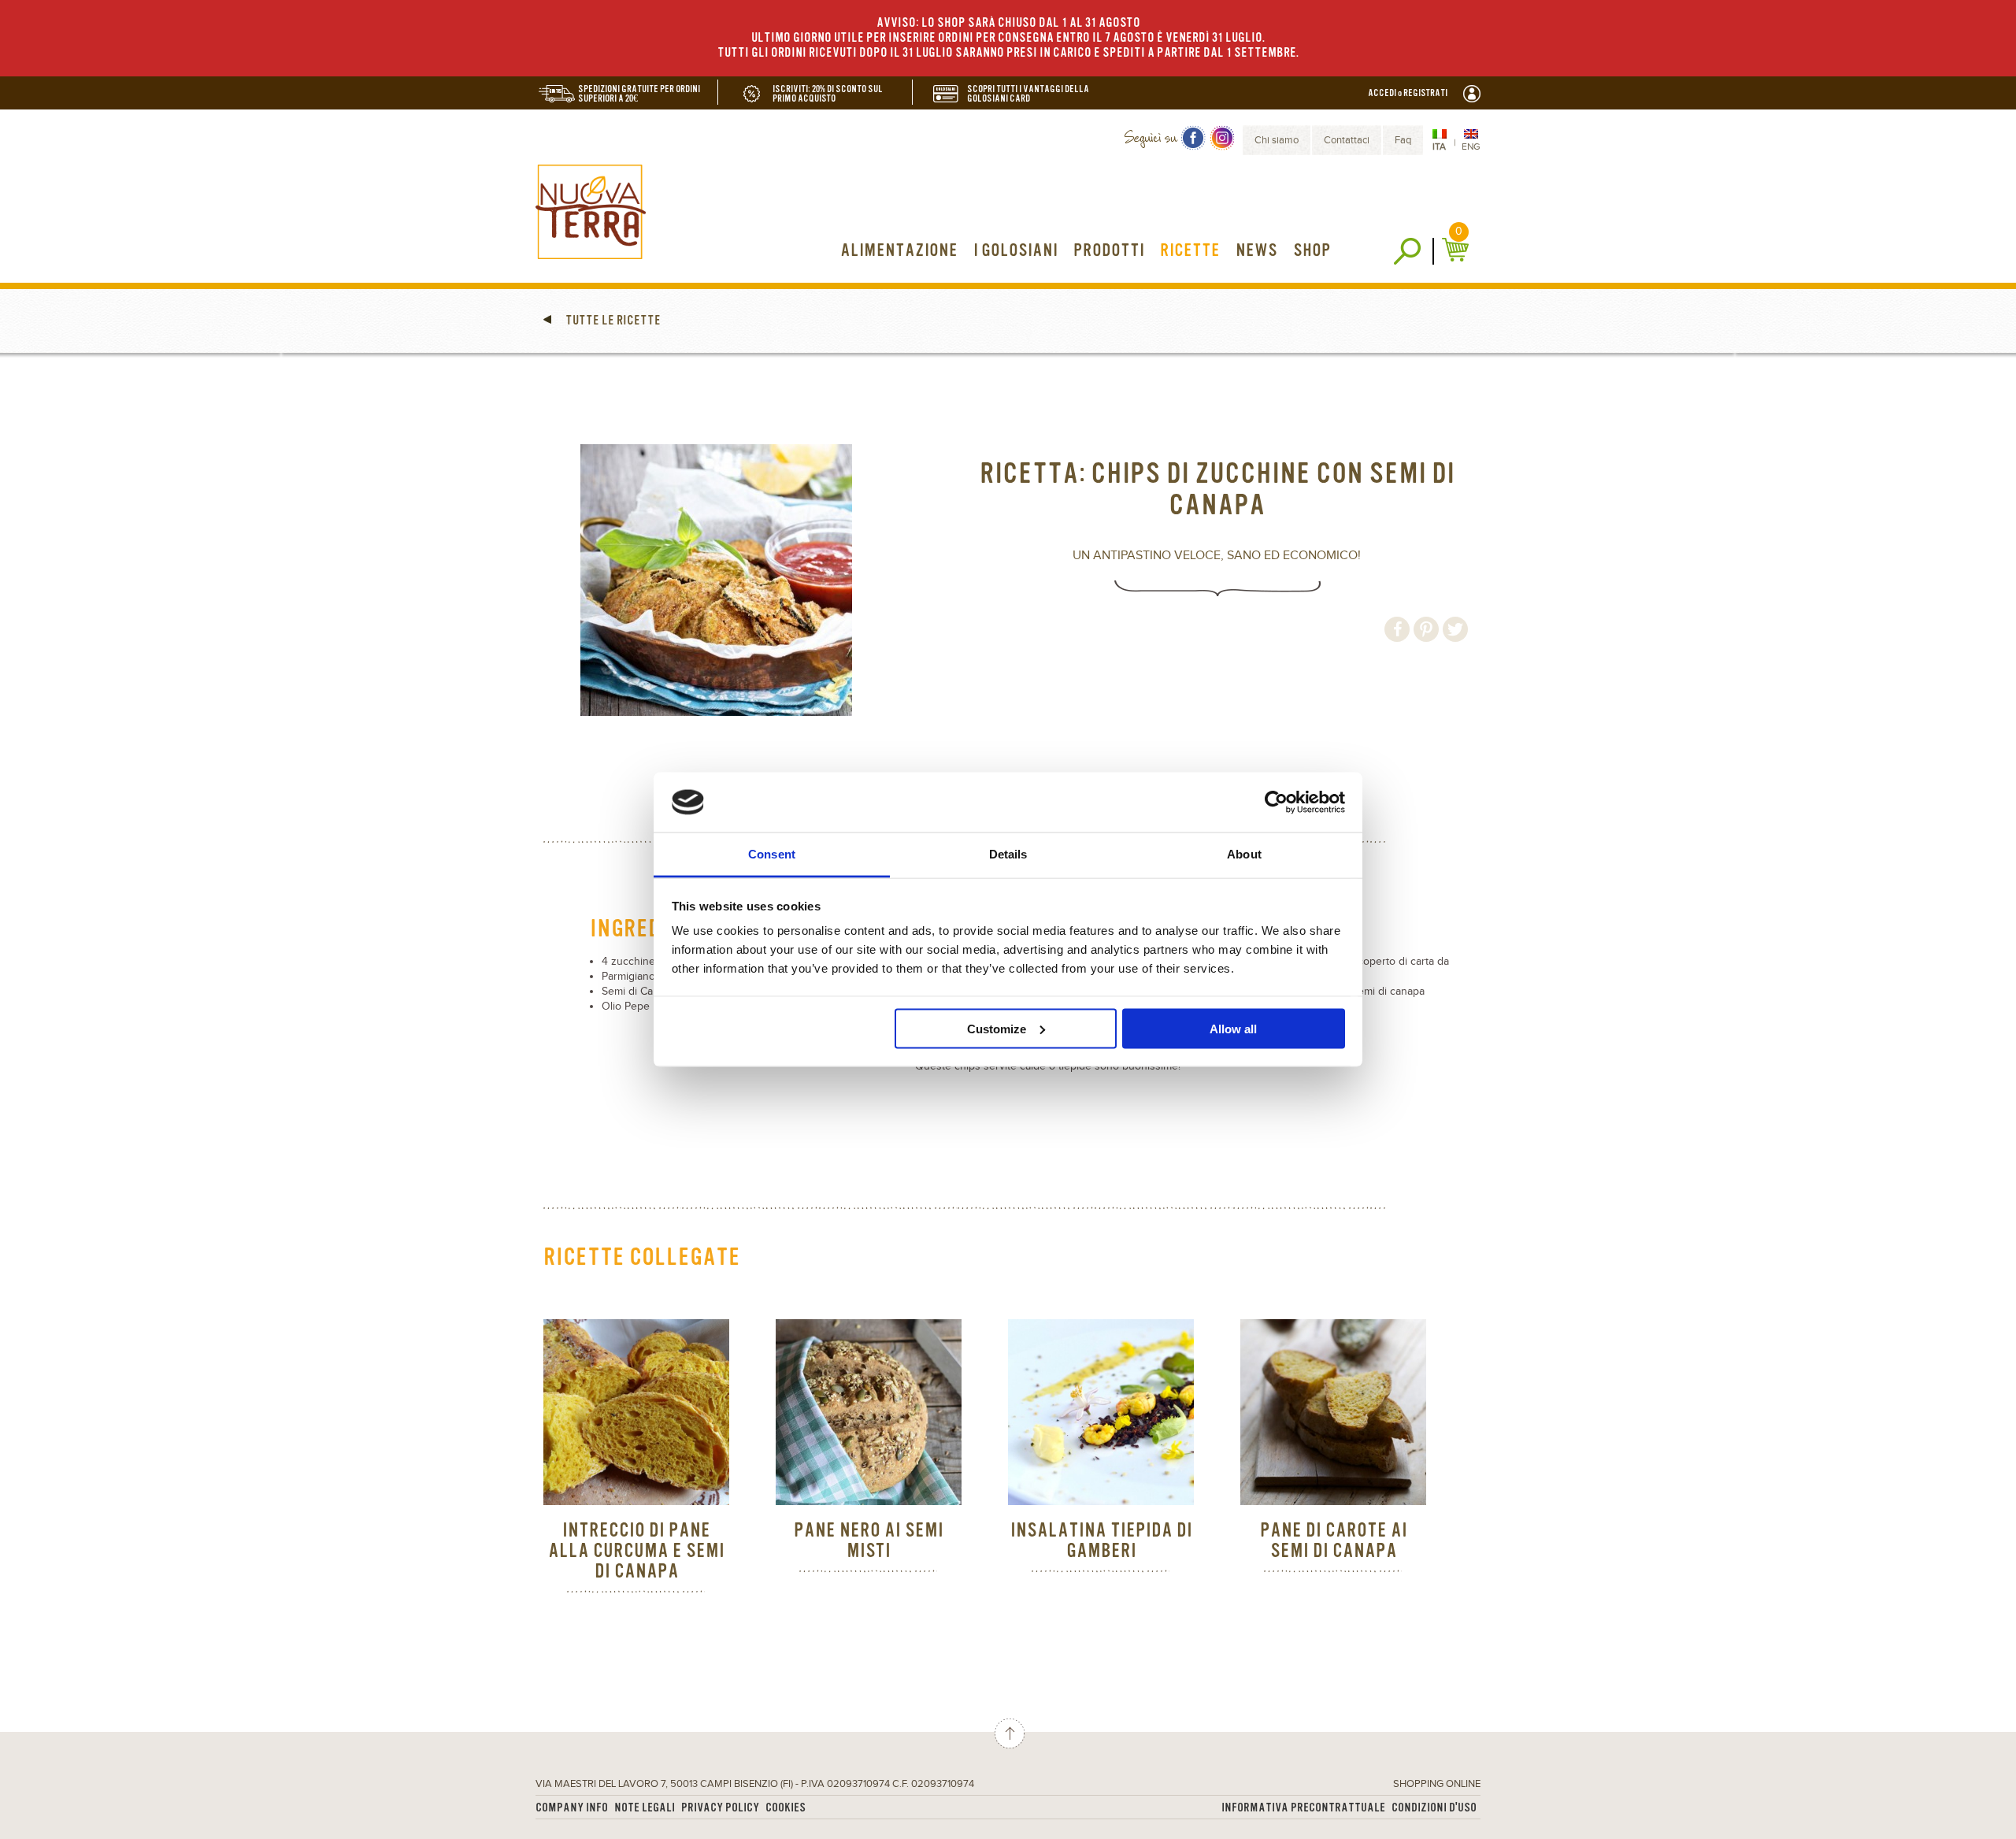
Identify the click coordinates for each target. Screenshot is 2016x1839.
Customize (997, 1028)
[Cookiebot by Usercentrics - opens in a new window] (1276, 802)
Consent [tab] (772, 854)
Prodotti (1109, 251)
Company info (572, 1808)
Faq (1403, 140)
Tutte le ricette (612, 321)
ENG (1471, 146)
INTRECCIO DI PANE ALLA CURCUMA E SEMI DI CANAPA (636, 1551)
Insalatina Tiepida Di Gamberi (1101, 1541)
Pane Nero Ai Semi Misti (869, 1541)
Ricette (1190, 251)
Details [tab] (1008, 854)
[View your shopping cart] (1457, 250)
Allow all (1233, 1028)
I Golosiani (1015, 251)
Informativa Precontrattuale (1303, 1808)
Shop (1312, 251)
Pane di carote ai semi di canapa (1334, 1541)
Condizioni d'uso (1434, 1808)
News (1256, 251)
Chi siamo (1277, 140)
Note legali (645, 1808)
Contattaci (1347, 140)
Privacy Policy (720, 1808)
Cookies (786, 1808)
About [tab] (1244, 854)
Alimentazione (899, 251)
